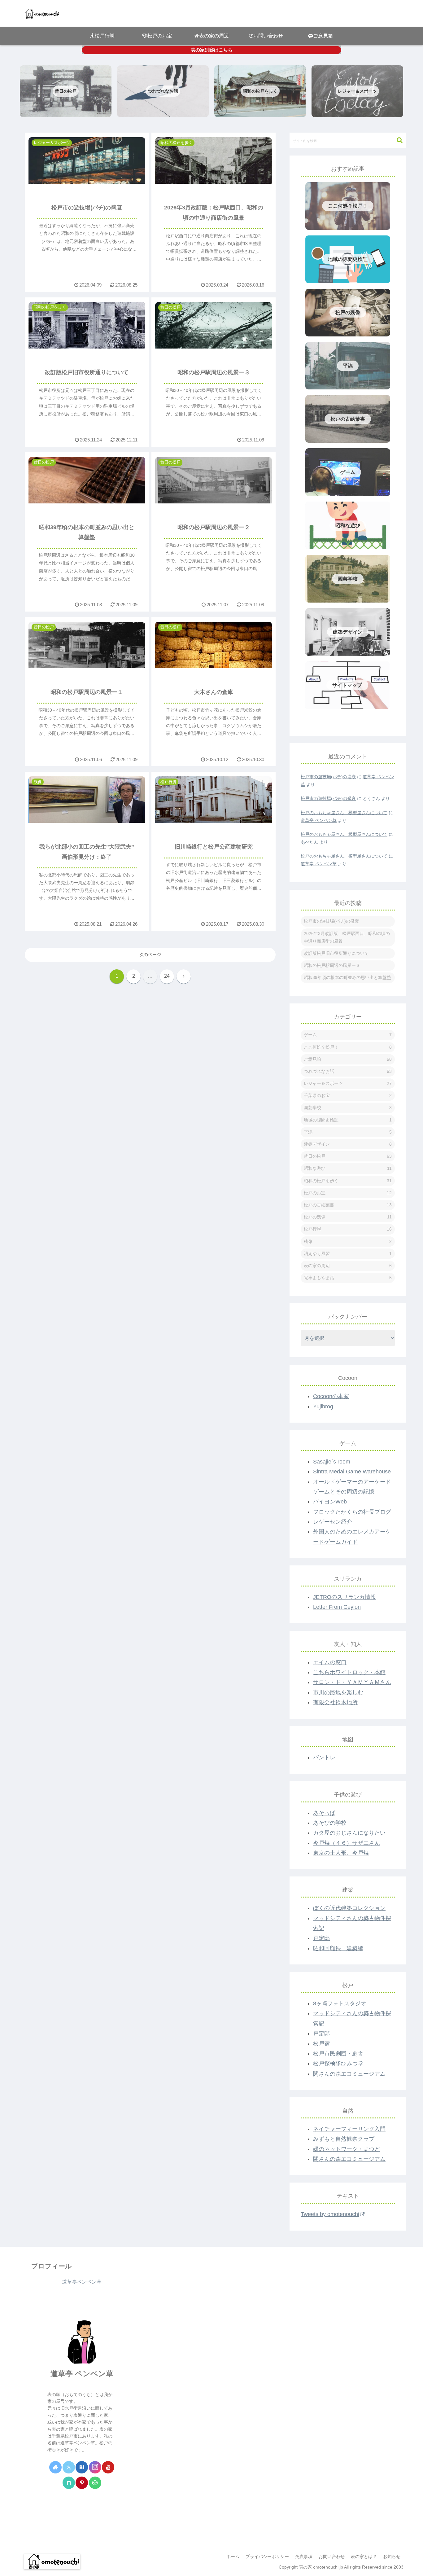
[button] (397, 140)
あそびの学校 (330, 1823)
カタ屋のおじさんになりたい (349, 1833)
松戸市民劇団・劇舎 (338, 2054)
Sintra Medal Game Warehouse (352, 1472)
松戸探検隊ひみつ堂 (338, 2064)
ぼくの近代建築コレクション (349, 1908)
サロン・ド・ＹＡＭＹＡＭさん (352, 1682)
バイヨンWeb (330, 1502)
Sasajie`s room (332, 1462)
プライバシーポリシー (267, 2556)
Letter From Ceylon (337, 1607)
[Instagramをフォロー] (95, 2467)
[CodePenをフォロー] (95, 2483)
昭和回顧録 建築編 (338, 1948)
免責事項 (304, 2556)
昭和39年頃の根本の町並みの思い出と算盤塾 (347, 977)
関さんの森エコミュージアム (349, 2074)
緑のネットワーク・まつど (347, 2149)
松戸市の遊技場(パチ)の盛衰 (328, 777)
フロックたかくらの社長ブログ (352, 1512)
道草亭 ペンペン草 (319, 820)
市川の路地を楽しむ (338, 1692)
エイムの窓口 (330, 1662)
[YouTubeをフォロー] (108, 2467)
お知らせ (392, 2556)
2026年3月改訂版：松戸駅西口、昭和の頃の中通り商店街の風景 (347, 937)
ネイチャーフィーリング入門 (349, 2129)
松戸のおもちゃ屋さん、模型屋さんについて (344, 813)
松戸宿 (321, 2044)
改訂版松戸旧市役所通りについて (336, 953)
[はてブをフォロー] (82, 2467)
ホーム (233, 2556)
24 (167, 976)
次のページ (150, 954)
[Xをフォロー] (69, 2467)
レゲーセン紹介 (333, 1522)
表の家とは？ (364, 2556)
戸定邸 (321, 1938)
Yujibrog (323, 1406)
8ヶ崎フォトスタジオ (340, 2003)
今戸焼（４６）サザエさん (347, 1843)
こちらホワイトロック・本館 (349, 1672)
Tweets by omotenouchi (330, 2214)
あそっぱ (324, 1813)
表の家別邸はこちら (212, 50)
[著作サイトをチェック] (55, 2467)
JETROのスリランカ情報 (345, 1597)
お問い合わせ (332, 2556)
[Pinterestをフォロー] (82, 2483)
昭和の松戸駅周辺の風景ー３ (332, 965)
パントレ (324, 1758)
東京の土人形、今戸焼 (341, 1853)
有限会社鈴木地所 (335, 1702)
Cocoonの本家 (331, 1396)
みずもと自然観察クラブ (344, 2139)
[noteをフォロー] (69, 2483)
